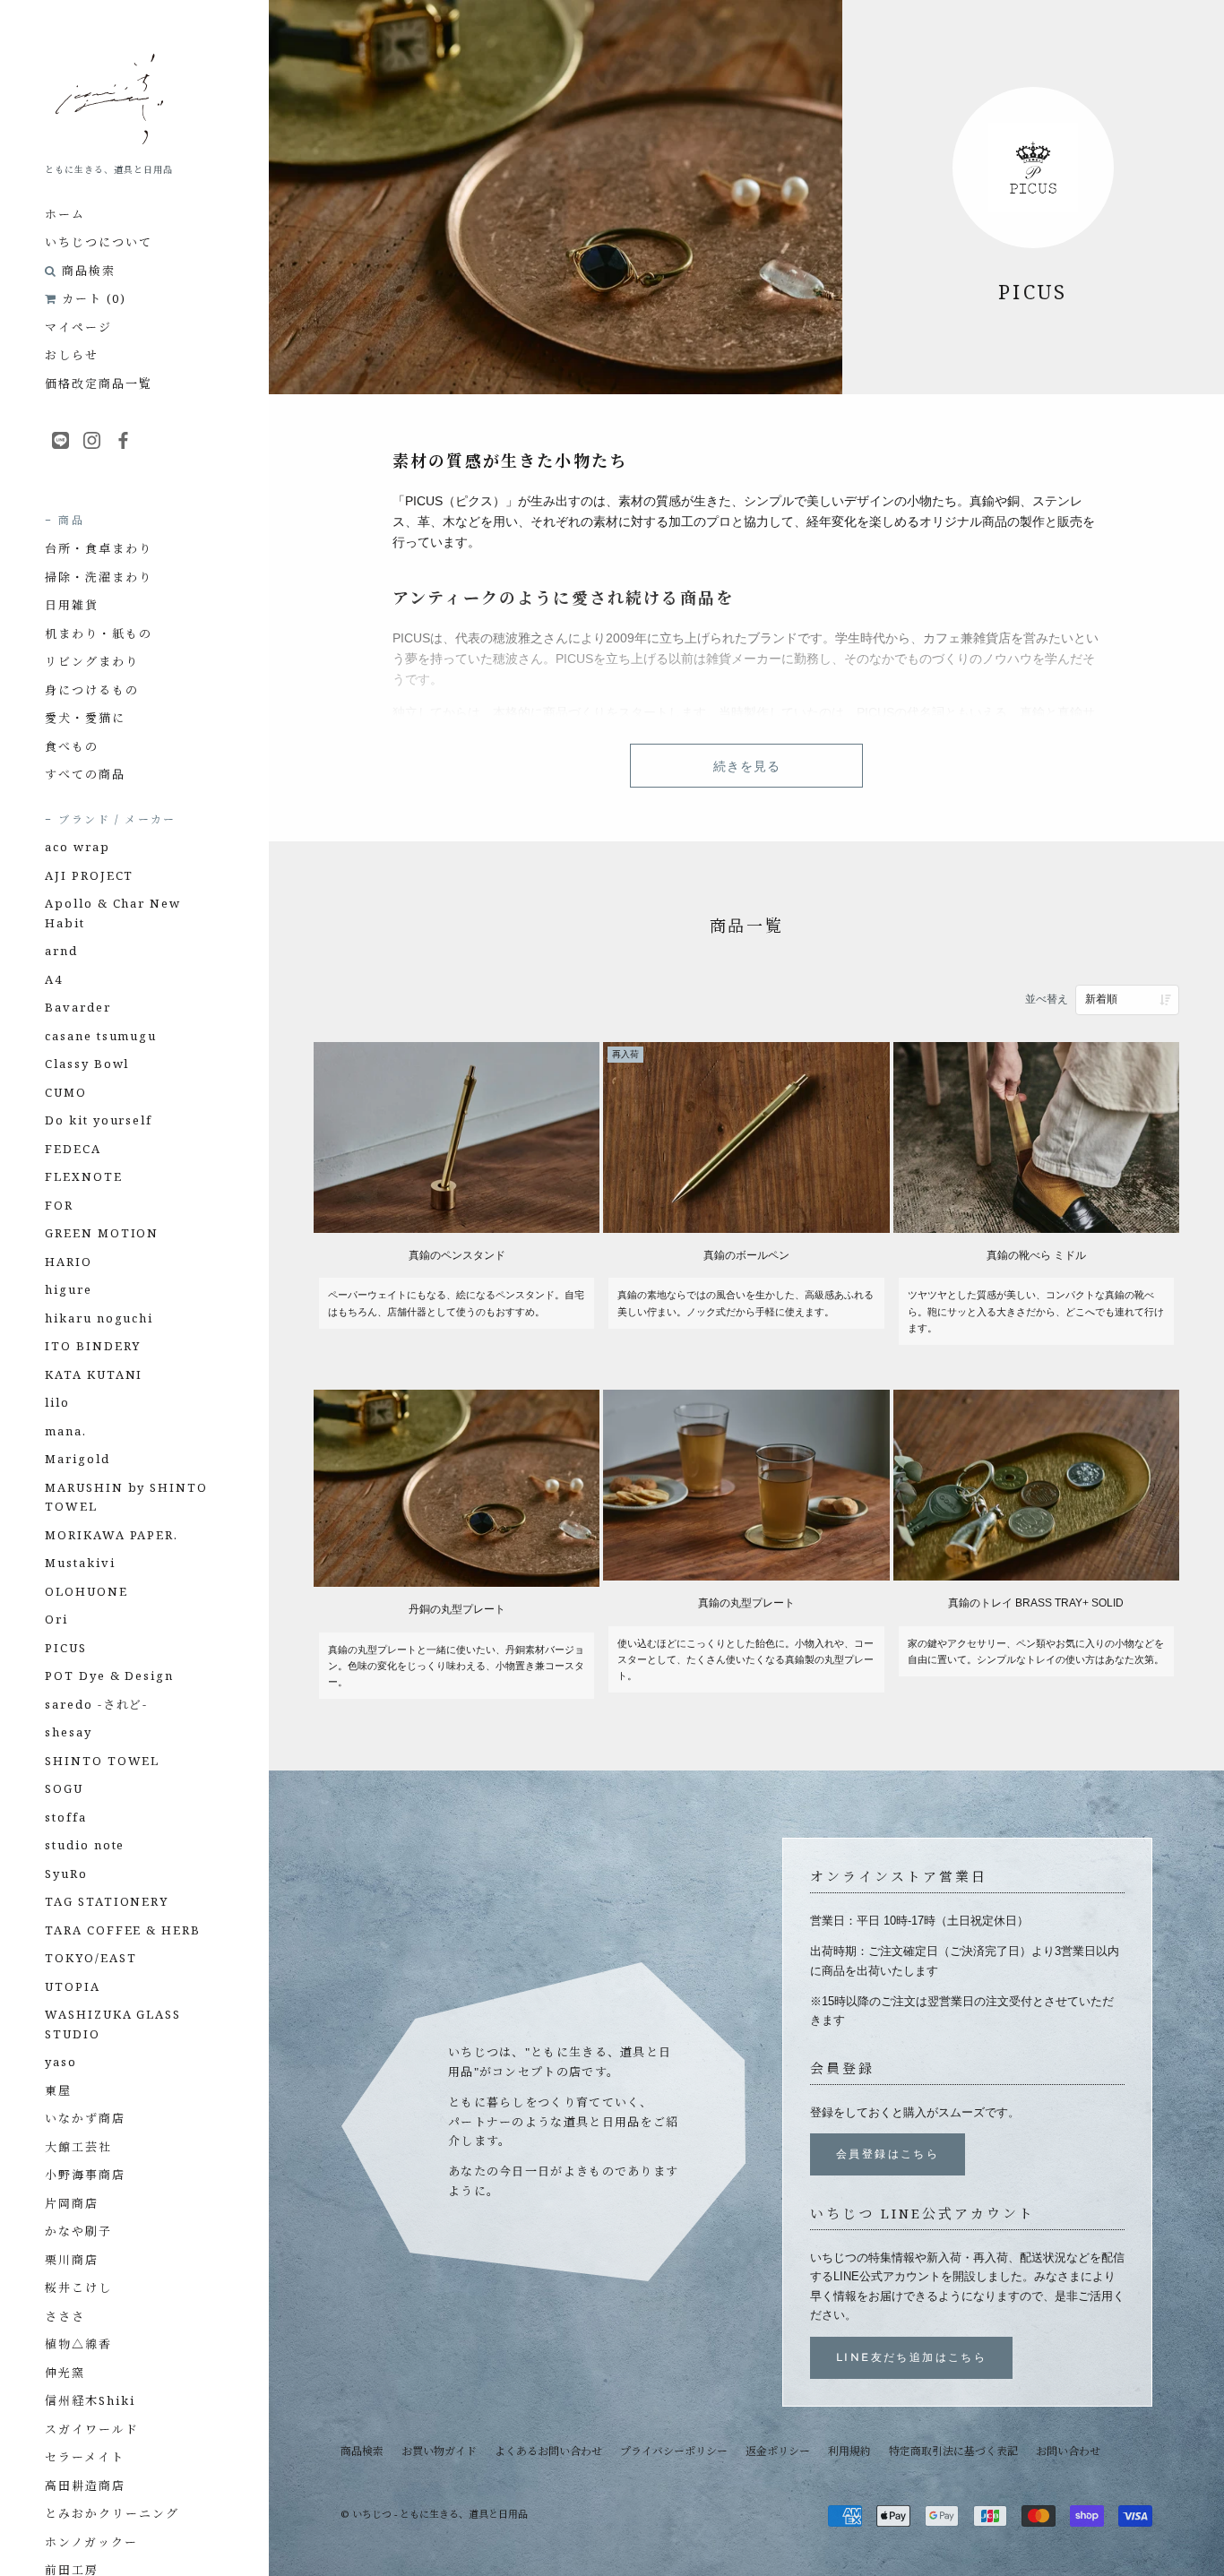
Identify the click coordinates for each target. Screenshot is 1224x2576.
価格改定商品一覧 (99, 383)
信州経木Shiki (90, 2400)
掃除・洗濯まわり (99, 577)
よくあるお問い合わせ (548, 2451)
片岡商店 (72, 2203)
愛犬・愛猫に (85, 718)
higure (69, 1289)
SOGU (64, 1788)
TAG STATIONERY (107, 1901)
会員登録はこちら (888, 2154)
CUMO (66, 1092)
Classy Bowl (87, 1064)
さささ (65, 2316)
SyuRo (66, 1874)
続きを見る (747, 766)
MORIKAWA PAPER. (112, 1535)
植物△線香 (78, 2344)
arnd (61, 951)
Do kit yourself (99, 1120)
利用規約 (849, 2451)
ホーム (65, 214)
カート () (94, 298)
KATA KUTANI (94, 1374)
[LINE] (60, 439)
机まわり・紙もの (99, 633)
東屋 (58, 2090)
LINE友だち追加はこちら (911, 2357)
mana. (66, 1431)
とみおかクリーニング (112, 2513)
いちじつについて (99, 242)
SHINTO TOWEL (102, 1761)
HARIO (69, 1262)
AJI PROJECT (89, 875)
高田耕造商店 (85, 2486)
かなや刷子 (78, 2231)
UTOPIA (73, 1986)
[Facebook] (123, 439)
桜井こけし (78, 2287)
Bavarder (78, 1007)
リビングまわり (92, 661)
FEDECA (73, 1149)
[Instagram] (92, 439)
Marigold (78, 1459)
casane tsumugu (101, 1036)
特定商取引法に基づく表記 (953, 2451)
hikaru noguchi (99, 1318)
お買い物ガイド (439, 2451)
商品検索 (89, 271)
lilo (57, 1402)
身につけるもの (92, 690)
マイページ (78, 327)
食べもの (72, 746)
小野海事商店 (85, 2175)
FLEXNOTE (84, 1176)
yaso (61, 2062)
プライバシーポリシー (674, 2451)
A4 (54, 979)
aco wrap (78, 847)
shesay (69, 1732)
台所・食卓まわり (99, 548)
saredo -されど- (96, 1704)
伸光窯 (65, 2373)
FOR (59, 1205)
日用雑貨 (72, 605)
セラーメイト (85, 2457)
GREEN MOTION (102, 1233)
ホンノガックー (91, 2542)
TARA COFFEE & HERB (123, 1930)
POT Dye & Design (109, 1676)
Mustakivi (80, 1563)
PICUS (66, 1648)
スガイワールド (92, 2429)
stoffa (66, 1817)
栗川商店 (72, 2260)
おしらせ (72, 355)
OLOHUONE (86, 1591)
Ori (56, 1619)
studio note (85, 1845)
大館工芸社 (78, 2147)
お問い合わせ (1068, 2451)
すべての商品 (85, 774)
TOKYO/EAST (91, 1958)
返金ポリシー (778, 2451)
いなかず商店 (85, 2118)
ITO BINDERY (93, 1346)
